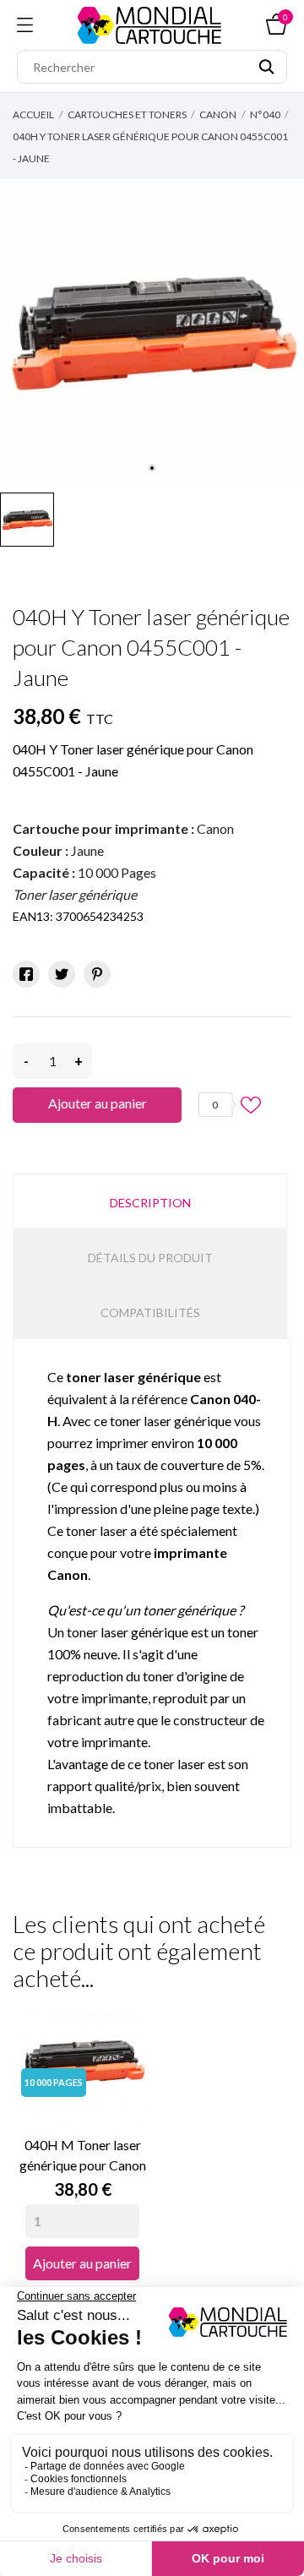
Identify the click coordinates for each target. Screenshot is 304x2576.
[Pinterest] (97, 974)
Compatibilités (150, 1313)
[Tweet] (62, 974)
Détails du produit (150, 1258)
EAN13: (33, 916)
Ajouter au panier (98, 1103)
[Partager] (26, 974)
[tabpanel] (152, 332)
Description (150, 1203)
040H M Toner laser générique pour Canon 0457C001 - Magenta (83, 2156)
